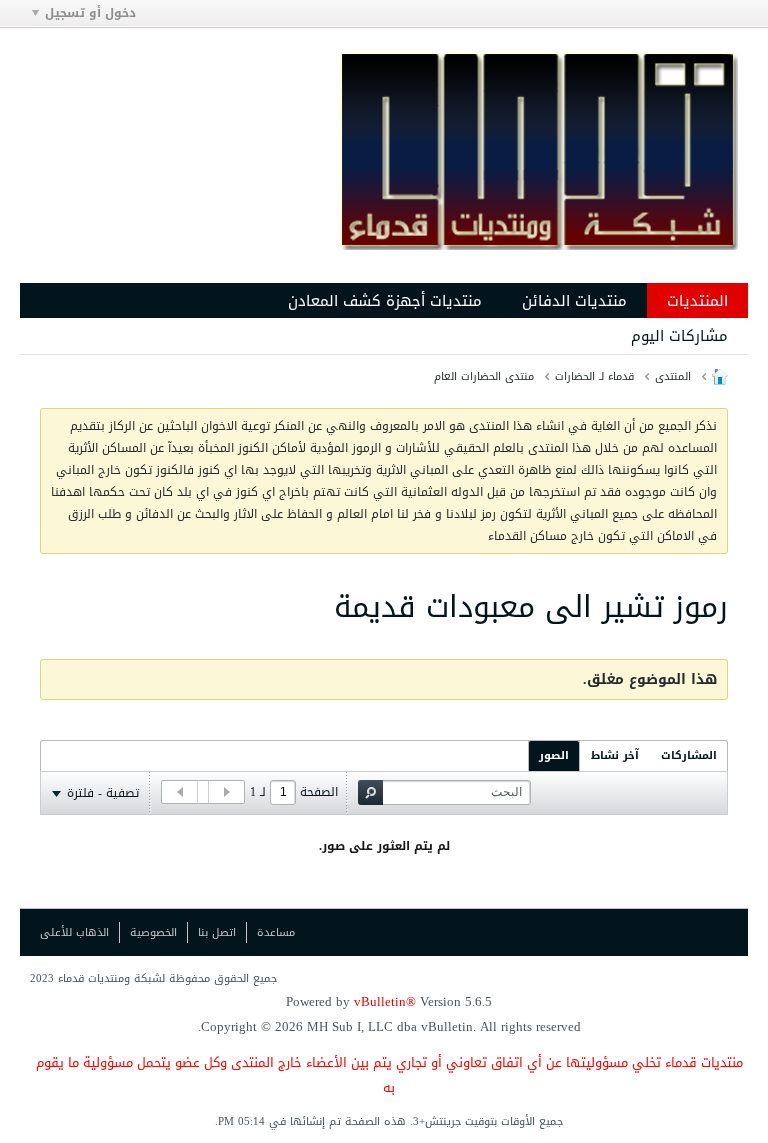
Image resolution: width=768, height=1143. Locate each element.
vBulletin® (385, 1001)
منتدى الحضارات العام (484, 376)
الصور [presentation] (554, 755)
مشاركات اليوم (679, 336)
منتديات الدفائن (574, 301)
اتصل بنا (217, 932)
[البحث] (370, 792)
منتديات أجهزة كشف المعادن (385, 301)
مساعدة (276, 932)
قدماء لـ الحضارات (594, 376)
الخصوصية (153, 932)
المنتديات (697, 301)
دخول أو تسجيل (90, 13)
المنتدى (673, 376)
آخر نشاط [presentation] (615, 755)
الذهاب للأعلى (74, 932)
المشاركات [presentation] (689, 755)
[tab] (689, 755)
